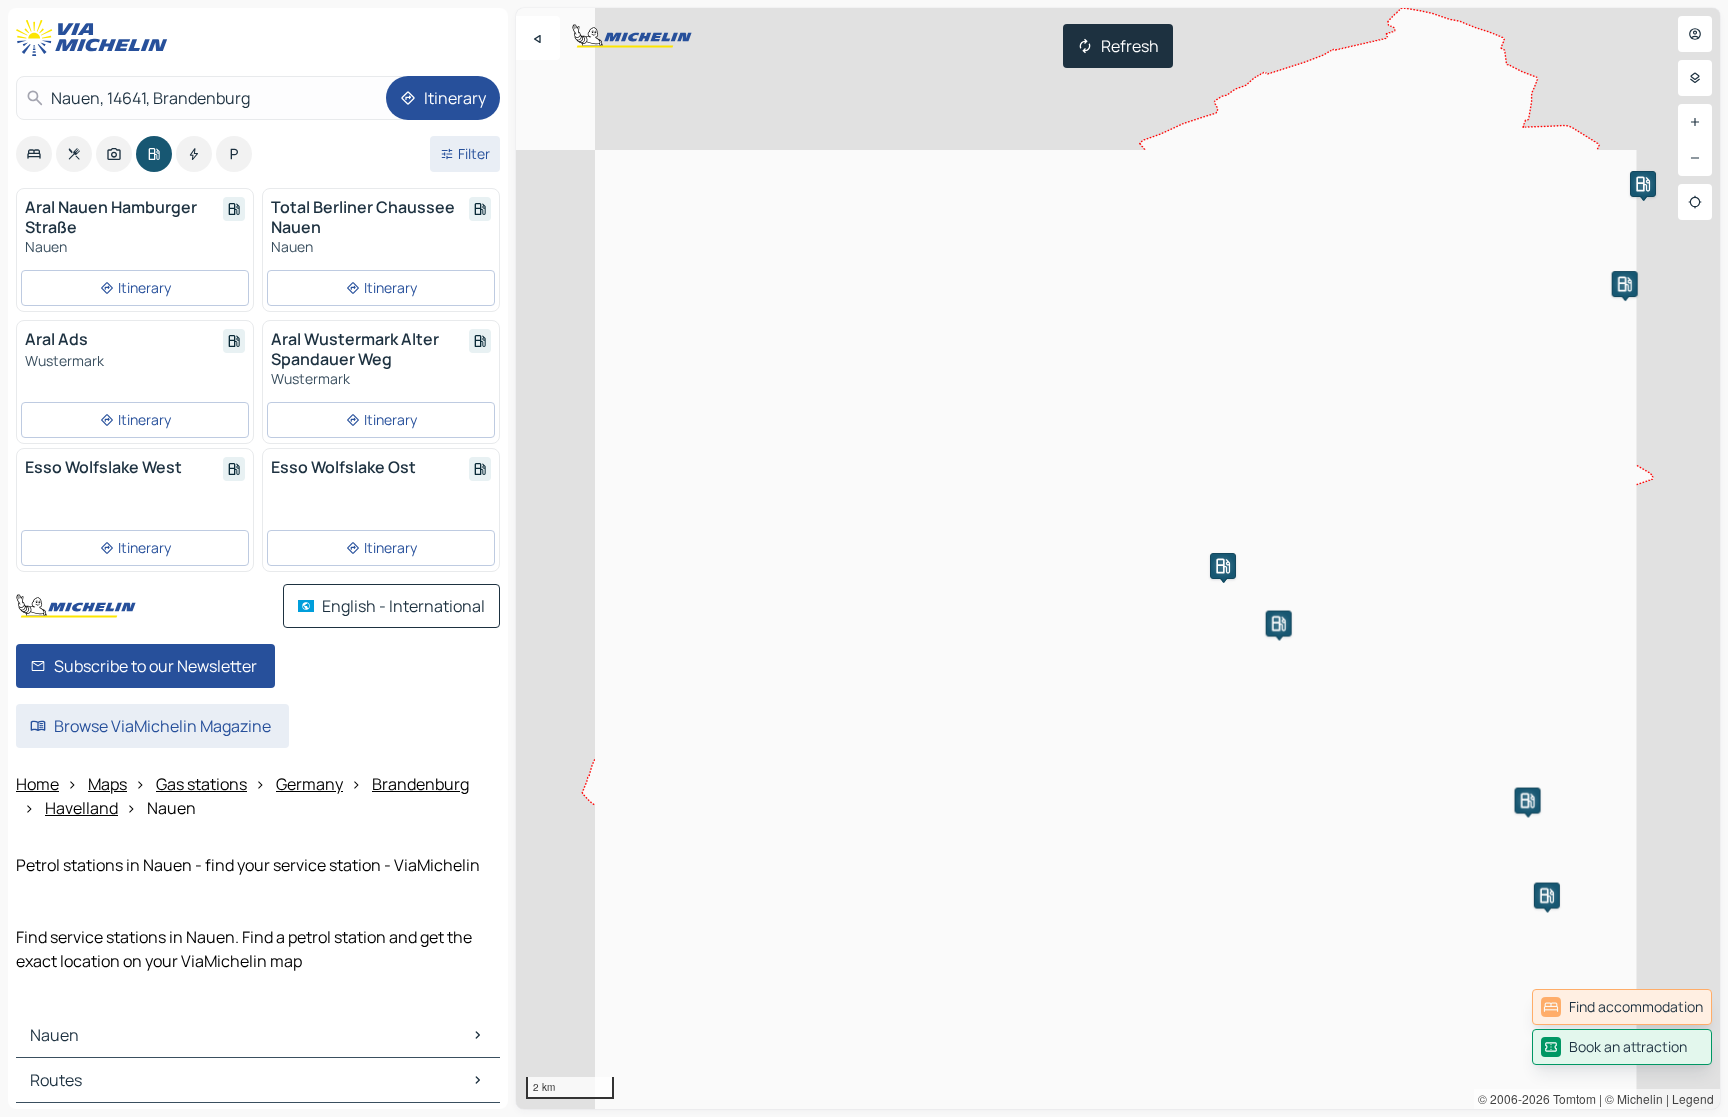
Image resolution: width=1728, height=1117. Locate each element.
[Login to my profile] (1695, 34)
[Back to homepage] (96, 38)
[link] (1622, 1007)
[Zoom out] (1695, 158)
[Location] (1695, 202)
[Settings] (1695, 78)
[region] (1118, 558)
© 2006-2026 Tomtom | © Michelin (1570, 1098)
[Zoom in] (1695, 122)
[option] (34, 154)
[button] (1223, 566)
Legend (1693, 1098)
